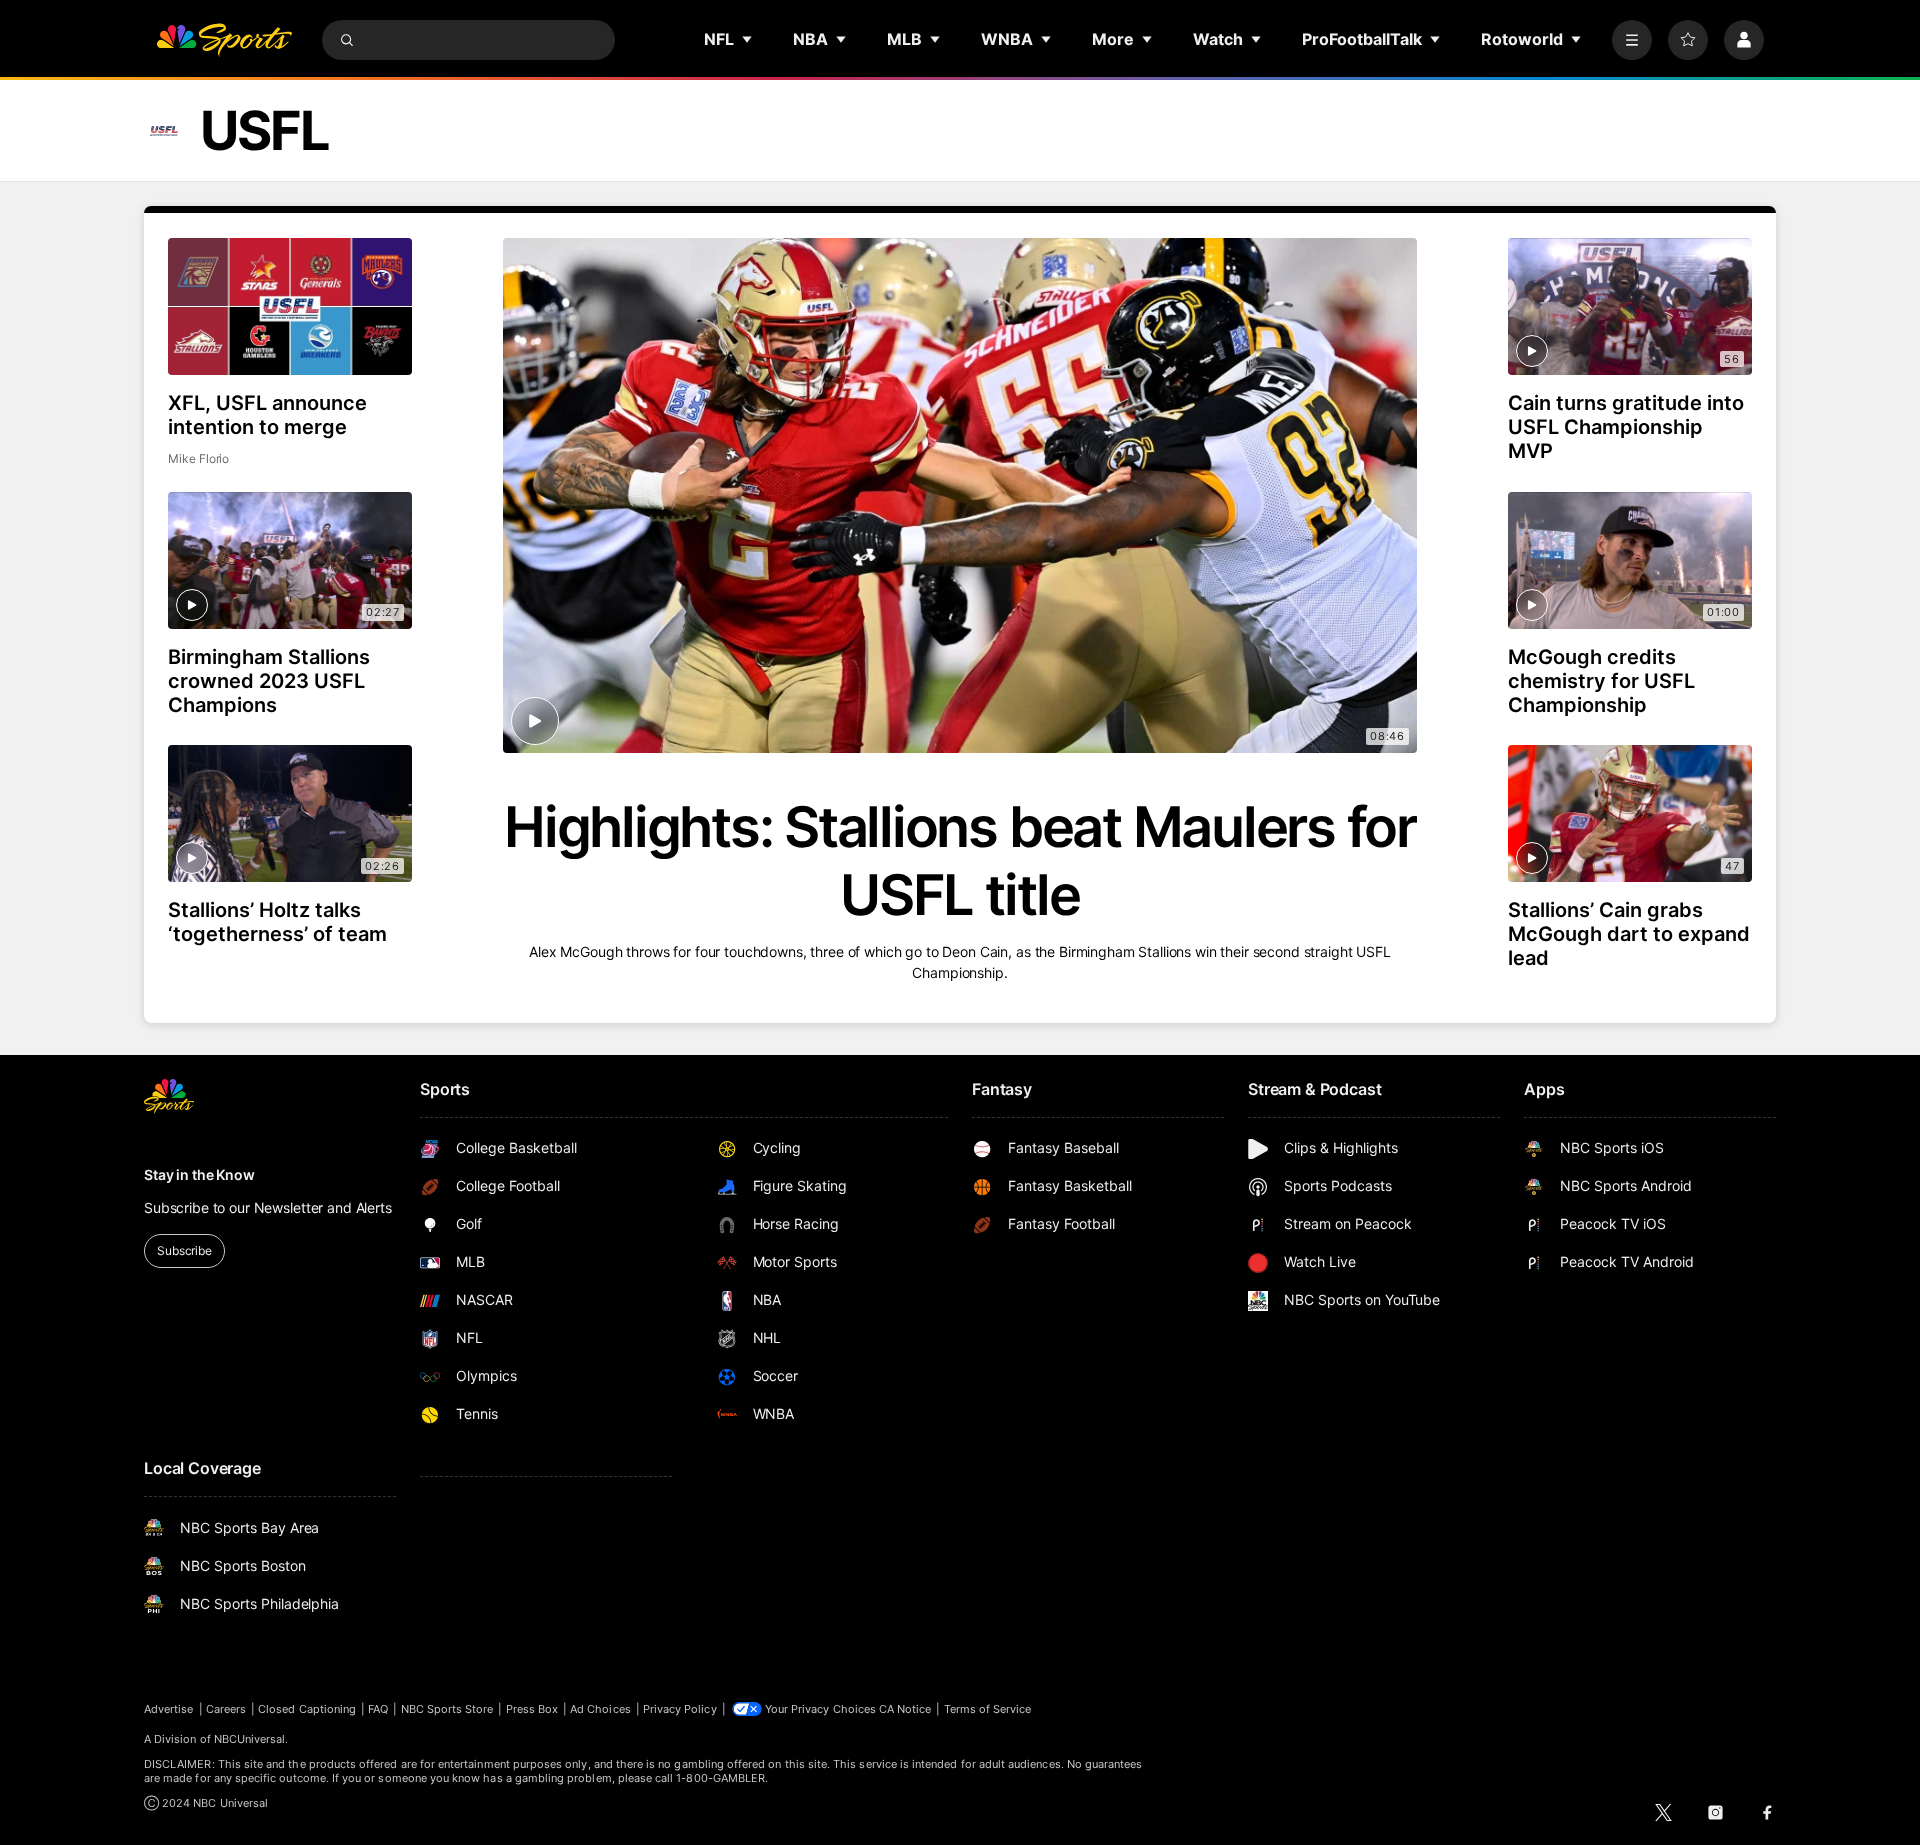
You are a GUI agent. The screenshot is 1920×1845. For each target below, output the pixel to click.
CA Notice (905, 1709)
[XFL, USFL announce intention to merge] (290, 306)
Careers (226, 1709)
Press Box (532, 1709)
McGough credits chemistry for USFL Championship (1601, 681)
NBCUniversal (250, 1739)
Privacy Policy (680, 1709)
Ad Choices (600, 1709)
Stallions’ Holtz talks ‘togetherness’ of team (277, 922)
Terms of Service (988, 1709)
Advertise (169, 1709)
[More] (1632, 40)
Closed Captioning (307, 1709)
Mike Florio (198, 458)
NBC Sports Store (447, 1709)
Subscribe (184, 1250)
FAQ (378, 1709)
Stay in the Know (199, 1174)
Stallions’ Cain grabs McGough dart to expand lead (1629, 934)
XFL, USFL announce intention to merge (267, 415)
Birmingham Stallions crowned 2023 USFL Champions (269, 681)
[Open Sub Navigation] (748, 39)
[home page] (224, 40)
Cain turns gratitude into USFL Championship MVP (1626, 427)
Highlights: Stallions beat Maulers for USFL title (960, 861)
